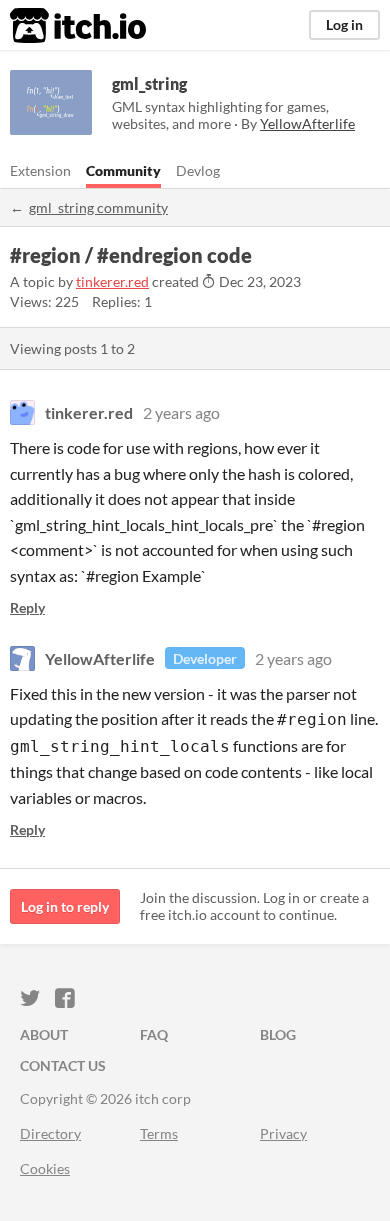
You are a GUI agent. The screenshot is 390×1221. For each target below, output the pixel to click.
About (44, 1034)
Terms (159, 1133)
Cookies (45, 1168)
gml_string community (98, 207)
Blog (278, 1034)
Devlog (198, 170)
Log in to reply (65, 906)
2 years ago (181, 412)
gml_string (149, 83)
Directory (50, 1133)
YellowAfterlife (100, 658)
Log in (344, 24)
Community (123, 170)
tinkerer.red (112, 281)
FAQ (154, 1034)
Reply (27, 607)
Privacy (283, 1133)
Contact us (63, 1065)
